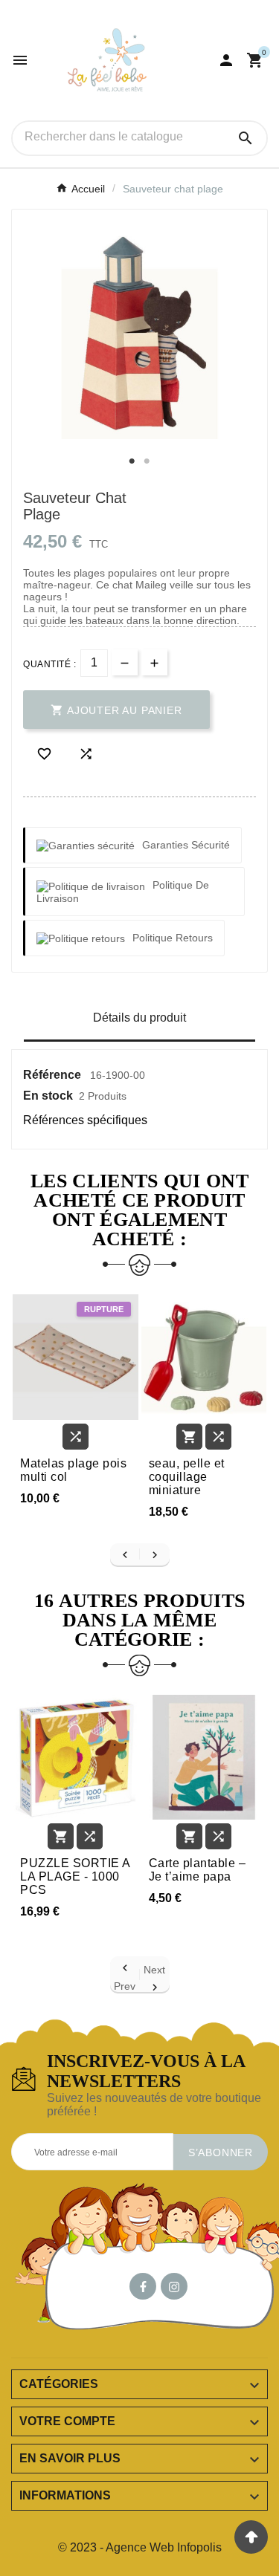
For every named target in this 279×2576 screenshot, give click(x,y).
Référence (54, 1075)
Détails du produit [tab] (139, 1018)
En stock (48, 1096)
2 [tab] (147, 461)
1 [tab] (132, 461)
